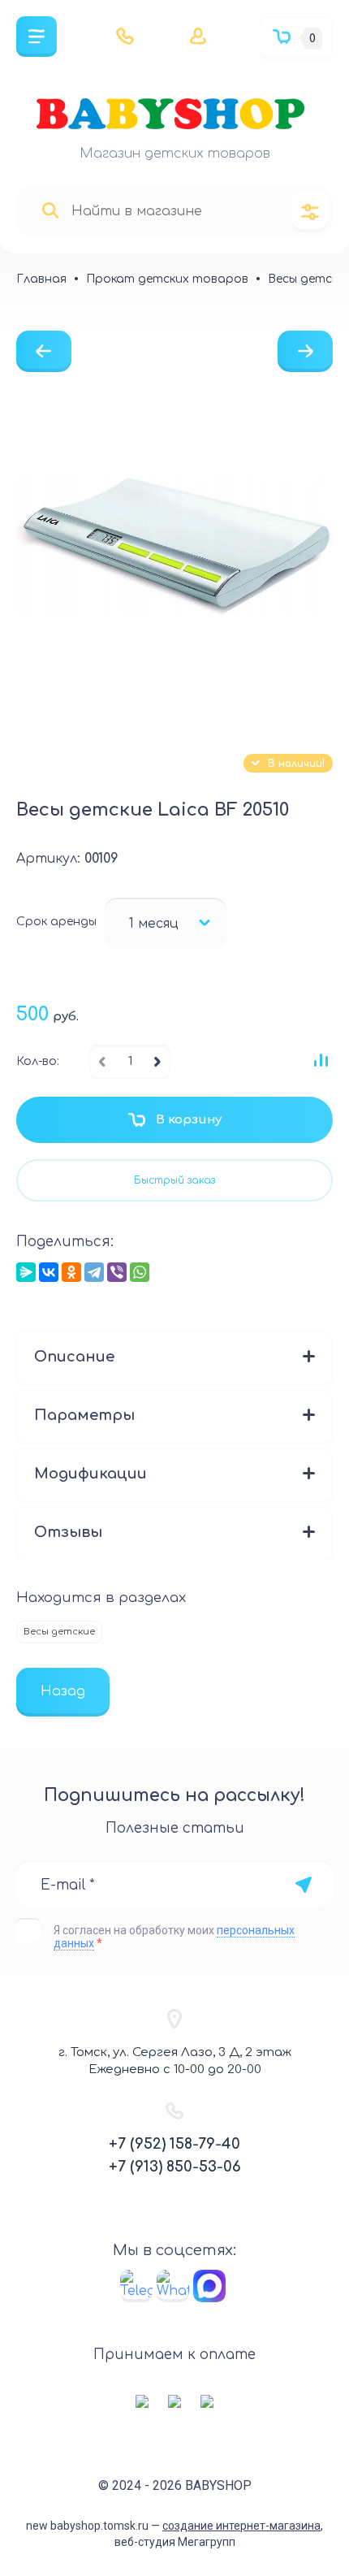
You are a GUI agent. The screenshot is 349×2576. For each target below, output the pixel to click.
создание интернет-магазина (241, 2526)
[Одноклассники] (71, 1272)
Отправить (303, 1885)
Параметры (84, 1415)
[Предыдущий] (44, 351)
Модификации (90, 1474)
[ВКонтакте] (49, 1272)
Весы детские (59, 1632)
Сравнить (321, 1060)
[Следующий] (305, 351)
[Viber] (117, 1272)
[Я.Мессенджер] (26, 1272)
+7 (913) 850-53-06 (175, 2167)
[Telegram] (94, 1272)
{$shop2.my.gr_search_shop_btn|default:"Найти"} (50, 211)
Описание (74, 1357)
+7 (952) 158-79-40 (174, 2144)
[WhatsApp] (140, 1272)
